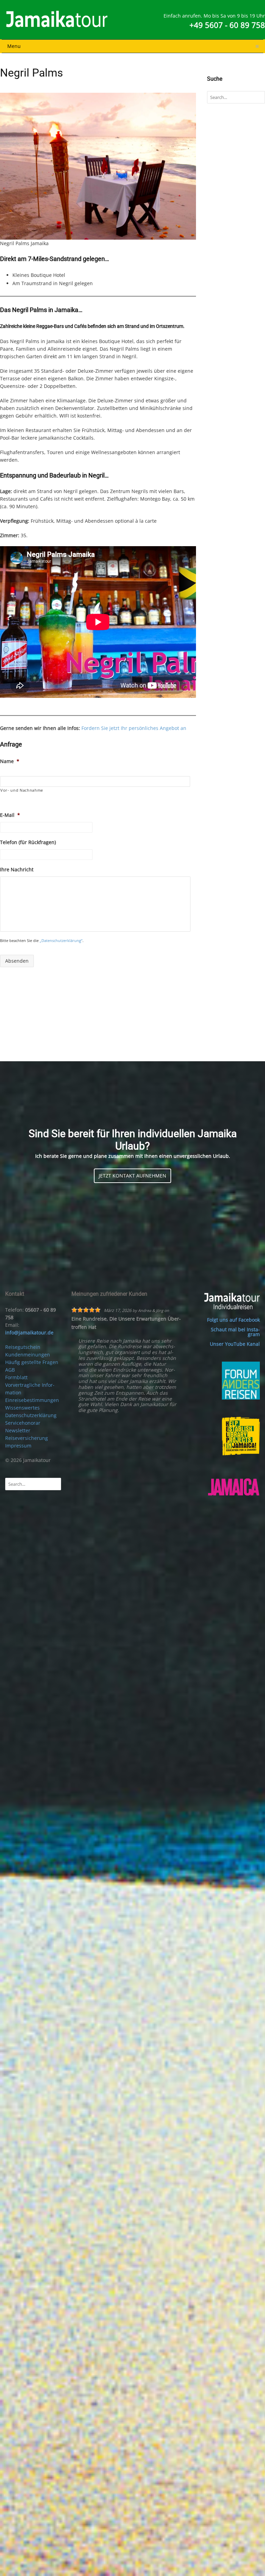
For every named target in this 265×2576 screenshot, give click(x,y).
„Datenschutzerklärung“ (61, 940)
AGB (10, 1370)
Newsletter (18, 1430)
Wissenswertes (22, 1408)
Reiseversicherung (27, 1438)
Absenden (17, 961)
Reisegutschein (23, 1347)
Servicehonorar (23, 1423)
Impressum (18, 1446)
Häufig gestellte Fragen (32, 1362)
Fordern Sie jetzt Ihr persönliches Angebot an (134, 728)
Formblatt (16, 1377)
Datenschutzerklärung (31, 1415)
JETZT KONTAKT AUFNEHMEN (132, 1176)
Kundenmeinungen (28, 1355)
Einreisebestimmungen (32, 1400)
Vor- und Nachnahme (22, 790)
